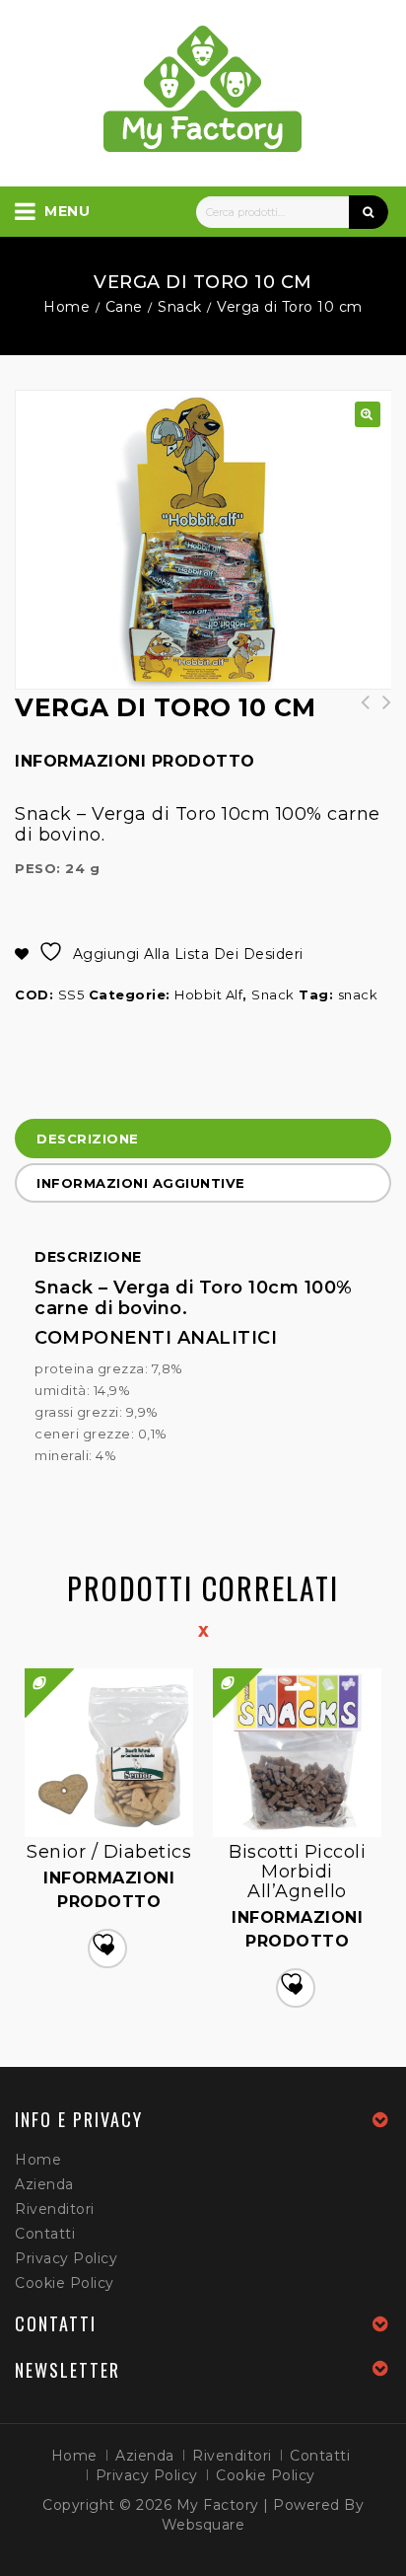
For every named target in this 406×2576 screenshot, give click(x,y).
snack (358, 994)
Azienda (44, 2184)
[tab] (203, 1141)
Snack (180, 307)
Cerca (369, 212)
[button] (368, 414)
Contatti (45, 2234)
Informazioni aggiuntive (141, 1183)
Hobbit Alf (208, 994)
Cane (124, 307)
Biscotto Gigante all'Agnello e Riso (359, 712)
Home (67, 307)
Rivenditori (55, 2209)
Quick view (215, 1669)
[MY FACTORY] (203, 89)
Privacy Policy (66, 2258)
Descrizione (88, 1139)
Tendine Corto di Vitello (380, 712)
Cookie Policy (65, 2283)
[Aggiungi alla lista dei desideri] (107, 1949)
